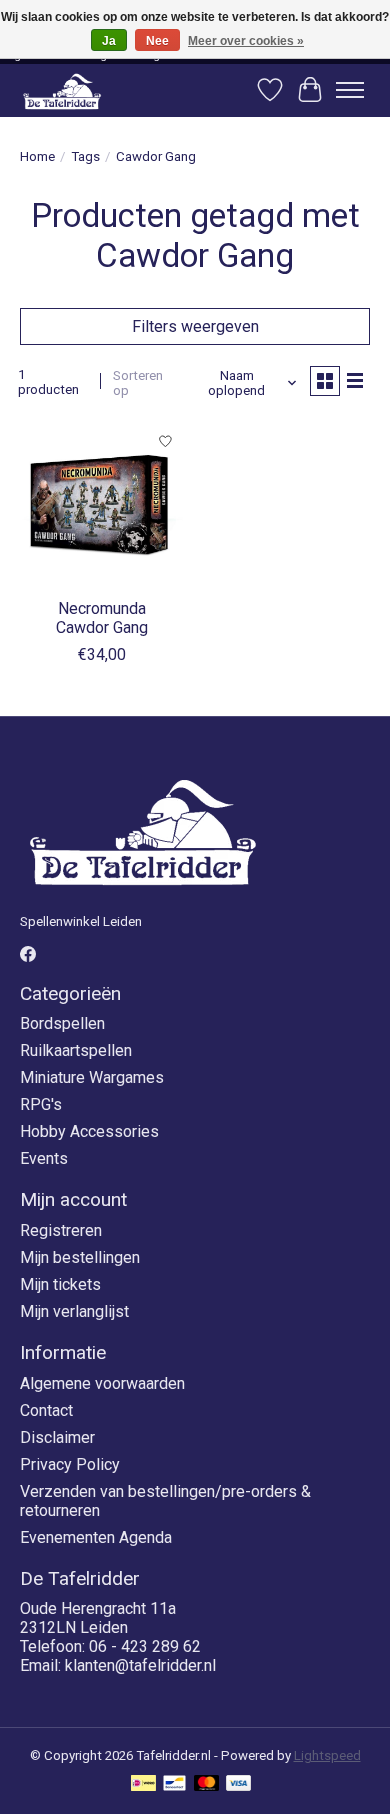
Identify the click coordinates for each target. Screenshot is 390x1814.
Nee (157, 41)
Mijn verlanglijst (74, 1311)
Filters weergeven (195, 326)
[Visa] (239, 1784)
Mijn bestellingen (80, 1257)
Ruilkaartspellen (76, 1050)
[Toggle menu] (350, 90)
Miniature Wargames (92, 1077)
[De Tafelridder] (62, 90)
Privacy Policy (70, 1464)
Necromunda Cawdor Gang (102, 618)
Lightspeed (327, 1755)
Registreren (61, 1230)
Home (37, 156)
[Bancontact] (174, 1784)
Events (44, 1158)
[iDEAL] (143, 1784)
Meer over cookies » (246, 41)
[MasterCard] (207, 1784)
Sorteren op (138, 383)
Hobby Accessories (89, 1131)
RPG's (41, 1104)
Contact (46, 1410)
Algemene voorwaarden (102, 1383)
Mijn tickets (60, 1284)
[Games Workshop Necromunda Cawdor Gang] (102, 504)
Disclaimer (57, 1437)
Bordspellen (62, 1023)
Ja (109, 41)
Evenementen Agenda (96, 1537)
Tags (85, 156)
